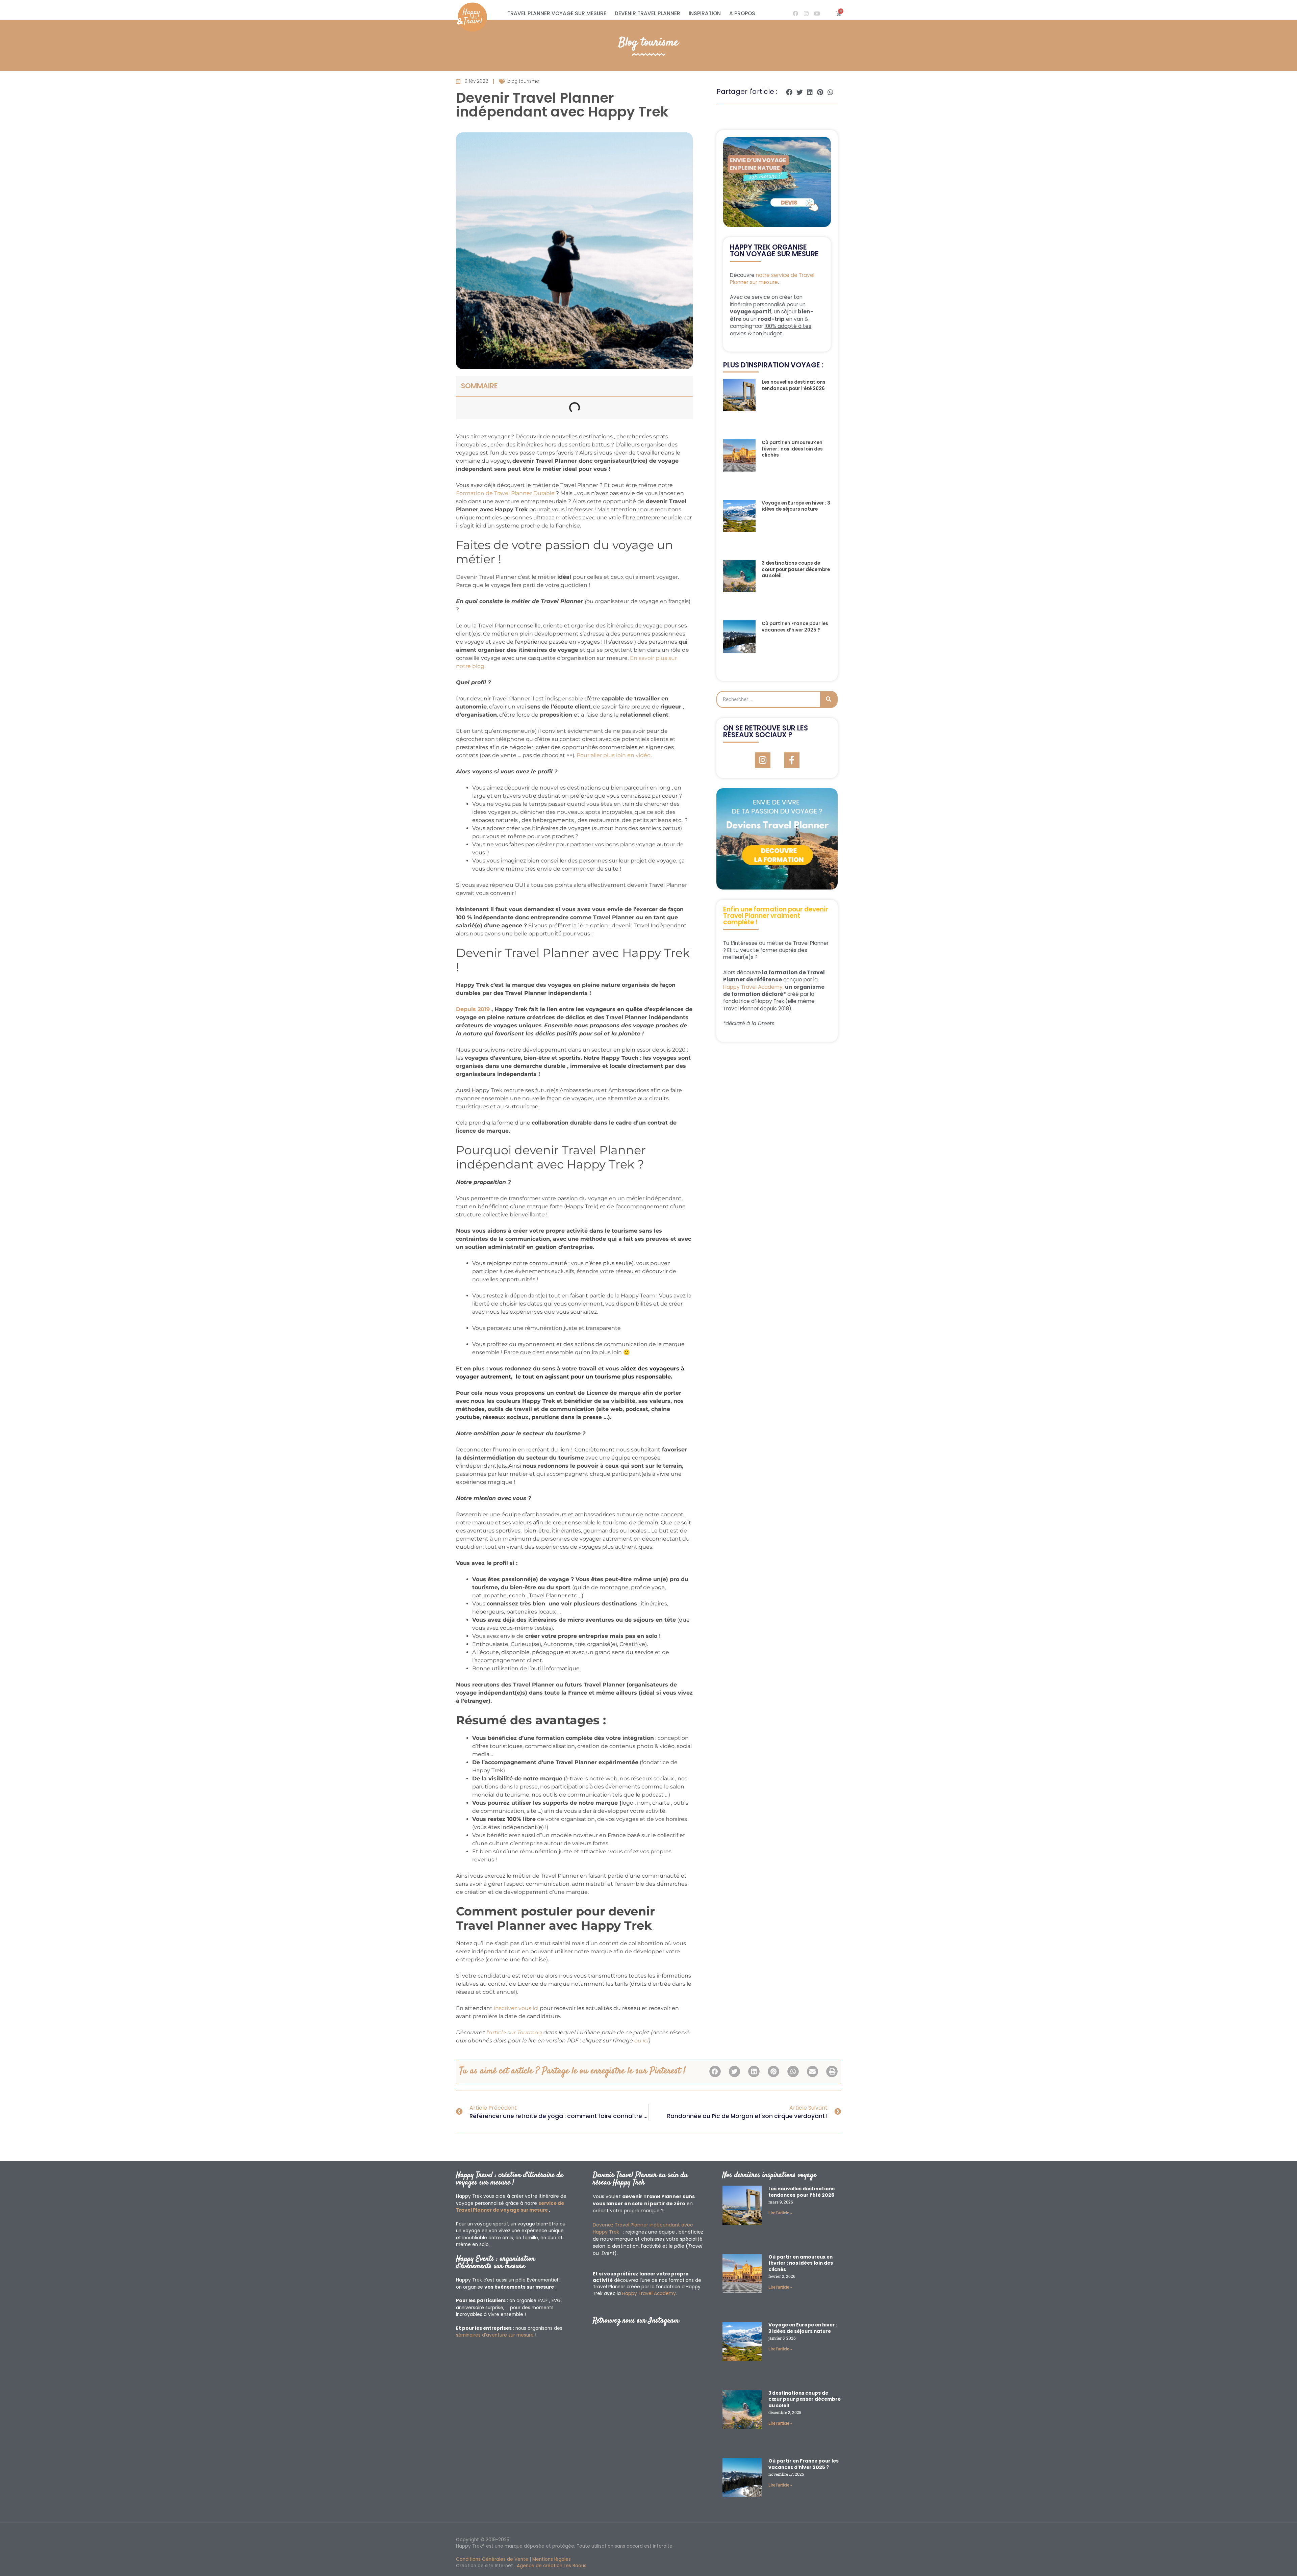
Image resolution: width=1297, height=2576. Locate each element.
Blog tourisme (648, 43)
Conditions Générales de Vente (492, 2559)
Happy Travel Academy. (650, 2294)
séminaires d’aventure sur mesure (495, 2335)
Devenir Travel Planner (647, 13)
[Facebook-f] (792, 760)
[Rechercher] (829, 699)
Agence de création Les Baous (552, 2566)
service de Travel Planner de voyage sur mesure (510, 2207)
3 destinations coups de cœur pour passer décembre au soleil (796, 569)
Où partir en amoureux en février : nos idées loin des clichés (792, 449)
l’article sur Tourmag (515, 2032)
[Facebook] (795, 14)
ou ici (641, 2041)
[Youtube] (817, 14)
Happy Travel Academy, (753, 987)
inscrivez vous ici (517, 2008)
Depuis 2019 (473, 1009)
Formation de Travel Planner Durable (505, 493)
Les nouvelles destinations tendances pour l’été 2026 (794, 385)
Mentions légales (552, 2559)
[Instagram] (806, 14)
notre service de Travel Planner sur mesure (772, 279)
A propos (742, 13)
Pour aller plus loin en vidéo (613, 755)
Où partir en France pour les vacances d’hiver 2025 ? (795, 627)
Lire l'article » (780, 2213)
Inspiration (705, 13)
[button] (790, 92)
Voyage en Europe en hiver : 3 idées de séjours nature (796, 506)
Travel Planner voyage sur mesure (557, 13)
